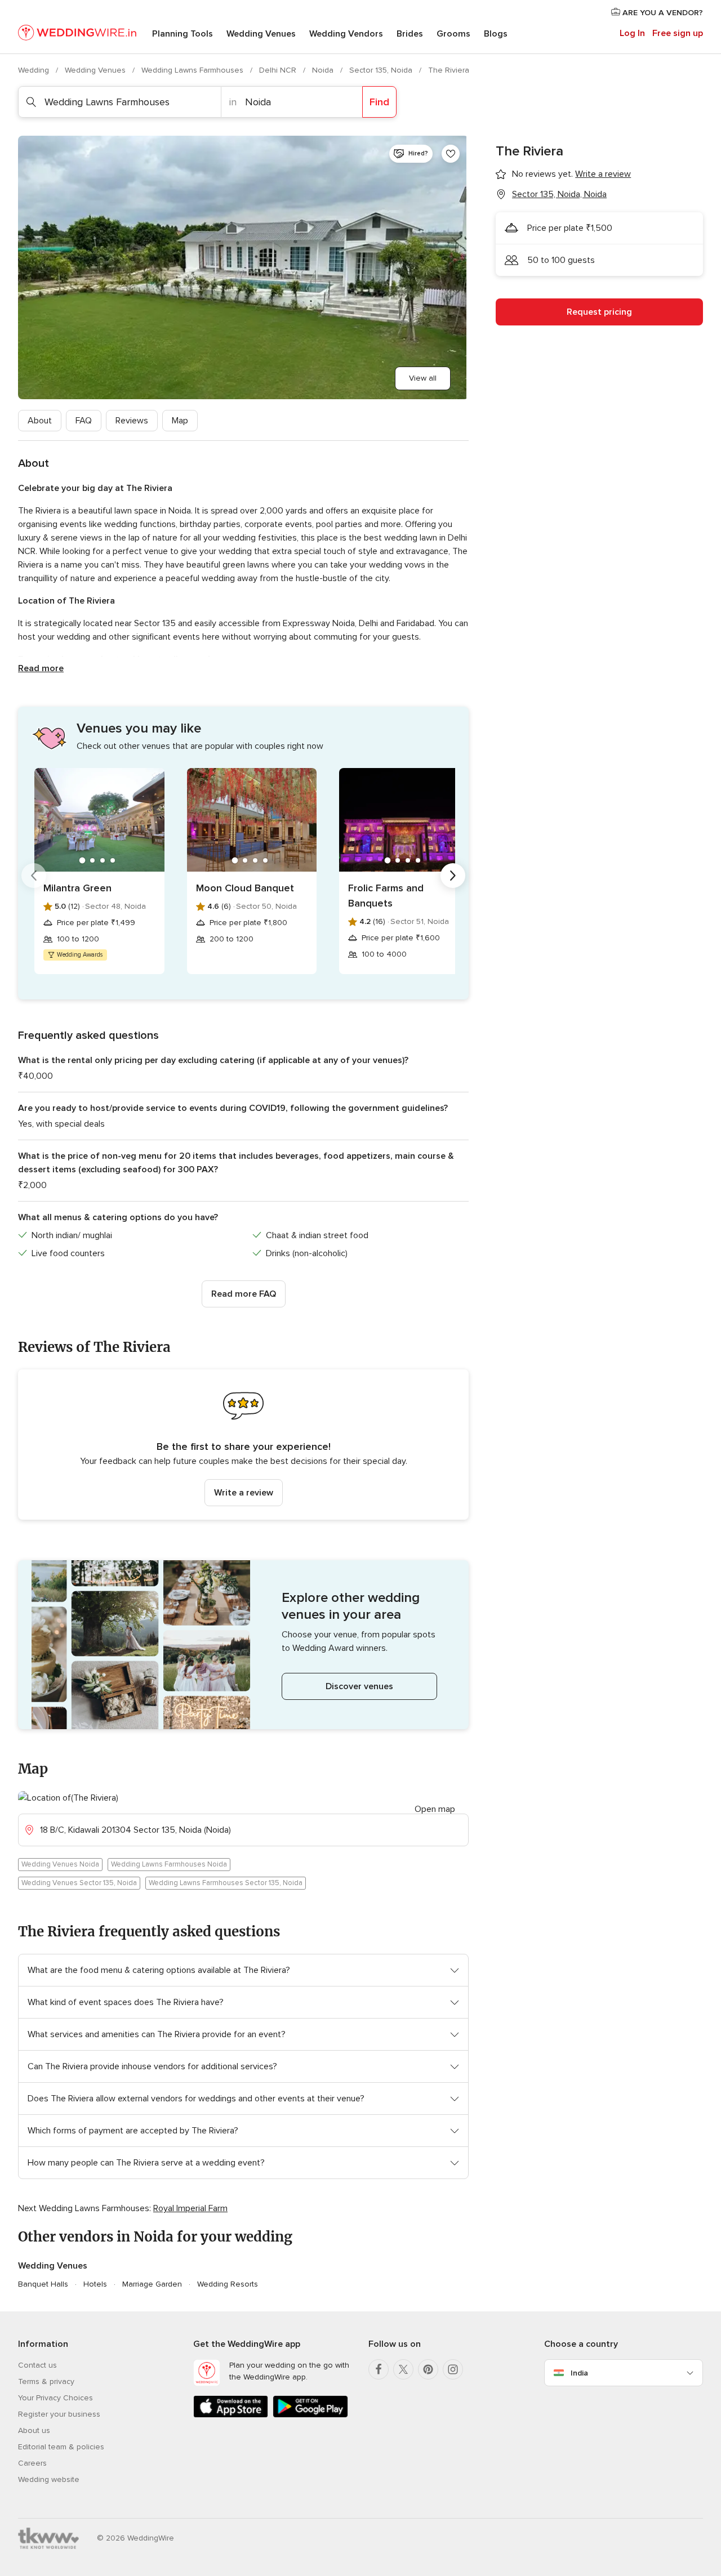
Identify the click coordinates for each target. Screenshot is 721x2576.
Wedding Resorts (228, 2284)
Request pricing (599, 312)
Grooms (453, 34)
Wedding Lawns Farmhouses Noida (169, 1864)
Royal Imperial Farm (190, 2208)
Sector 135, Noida (382, 70)
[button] (243, 1445)
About (40, 421)
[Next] (453, 876)
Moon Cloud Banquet (245, 888)
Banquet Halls (43, 2284)
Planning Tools (183, 34)
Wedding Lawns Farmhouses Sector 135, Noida (226, 1883)
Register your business (59, 2414)
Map (180, 421)
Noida (324, 70)
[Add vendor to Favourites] (451, 154)
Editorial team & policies (61, 2447)
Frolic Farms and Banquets (386, 896)
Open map (435, 1809)
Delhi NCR (279, 70)
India (579, 2373)
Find (379, 102)
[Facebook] (379, 2369)
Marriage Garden (152, 2284)
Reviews (132, 421)
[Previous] (34, 876)
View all (423, 378)
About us (34, 2430)
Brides (410, 34)
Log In (632, 33)
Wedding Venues (261, 34)
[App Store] (231, 2415)
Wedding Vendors (346, 34)
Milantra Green (77, 888)
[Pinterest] (428, 2369)
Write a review (244, 1493)
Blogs (496, 34)
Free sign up (678, 33)
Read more (41, 668)
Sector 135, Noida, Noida (559, 194)
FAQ (84, 421)
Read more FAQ (244, 1294)
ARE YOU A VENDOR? (662, 13)
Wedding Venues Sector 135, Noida (79, 1883)
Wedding (35, 70)
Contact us (37, 2365)
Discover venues (359, 1686)
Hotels (95, 2284)
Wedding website (49, 2479)
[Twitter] (403, 2369)
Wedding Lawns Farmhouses (193, 70)
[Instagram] (453, 2369)
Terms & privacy (46, 2381)
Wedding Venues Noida (60, 1864)
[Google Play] (310, 2415)
